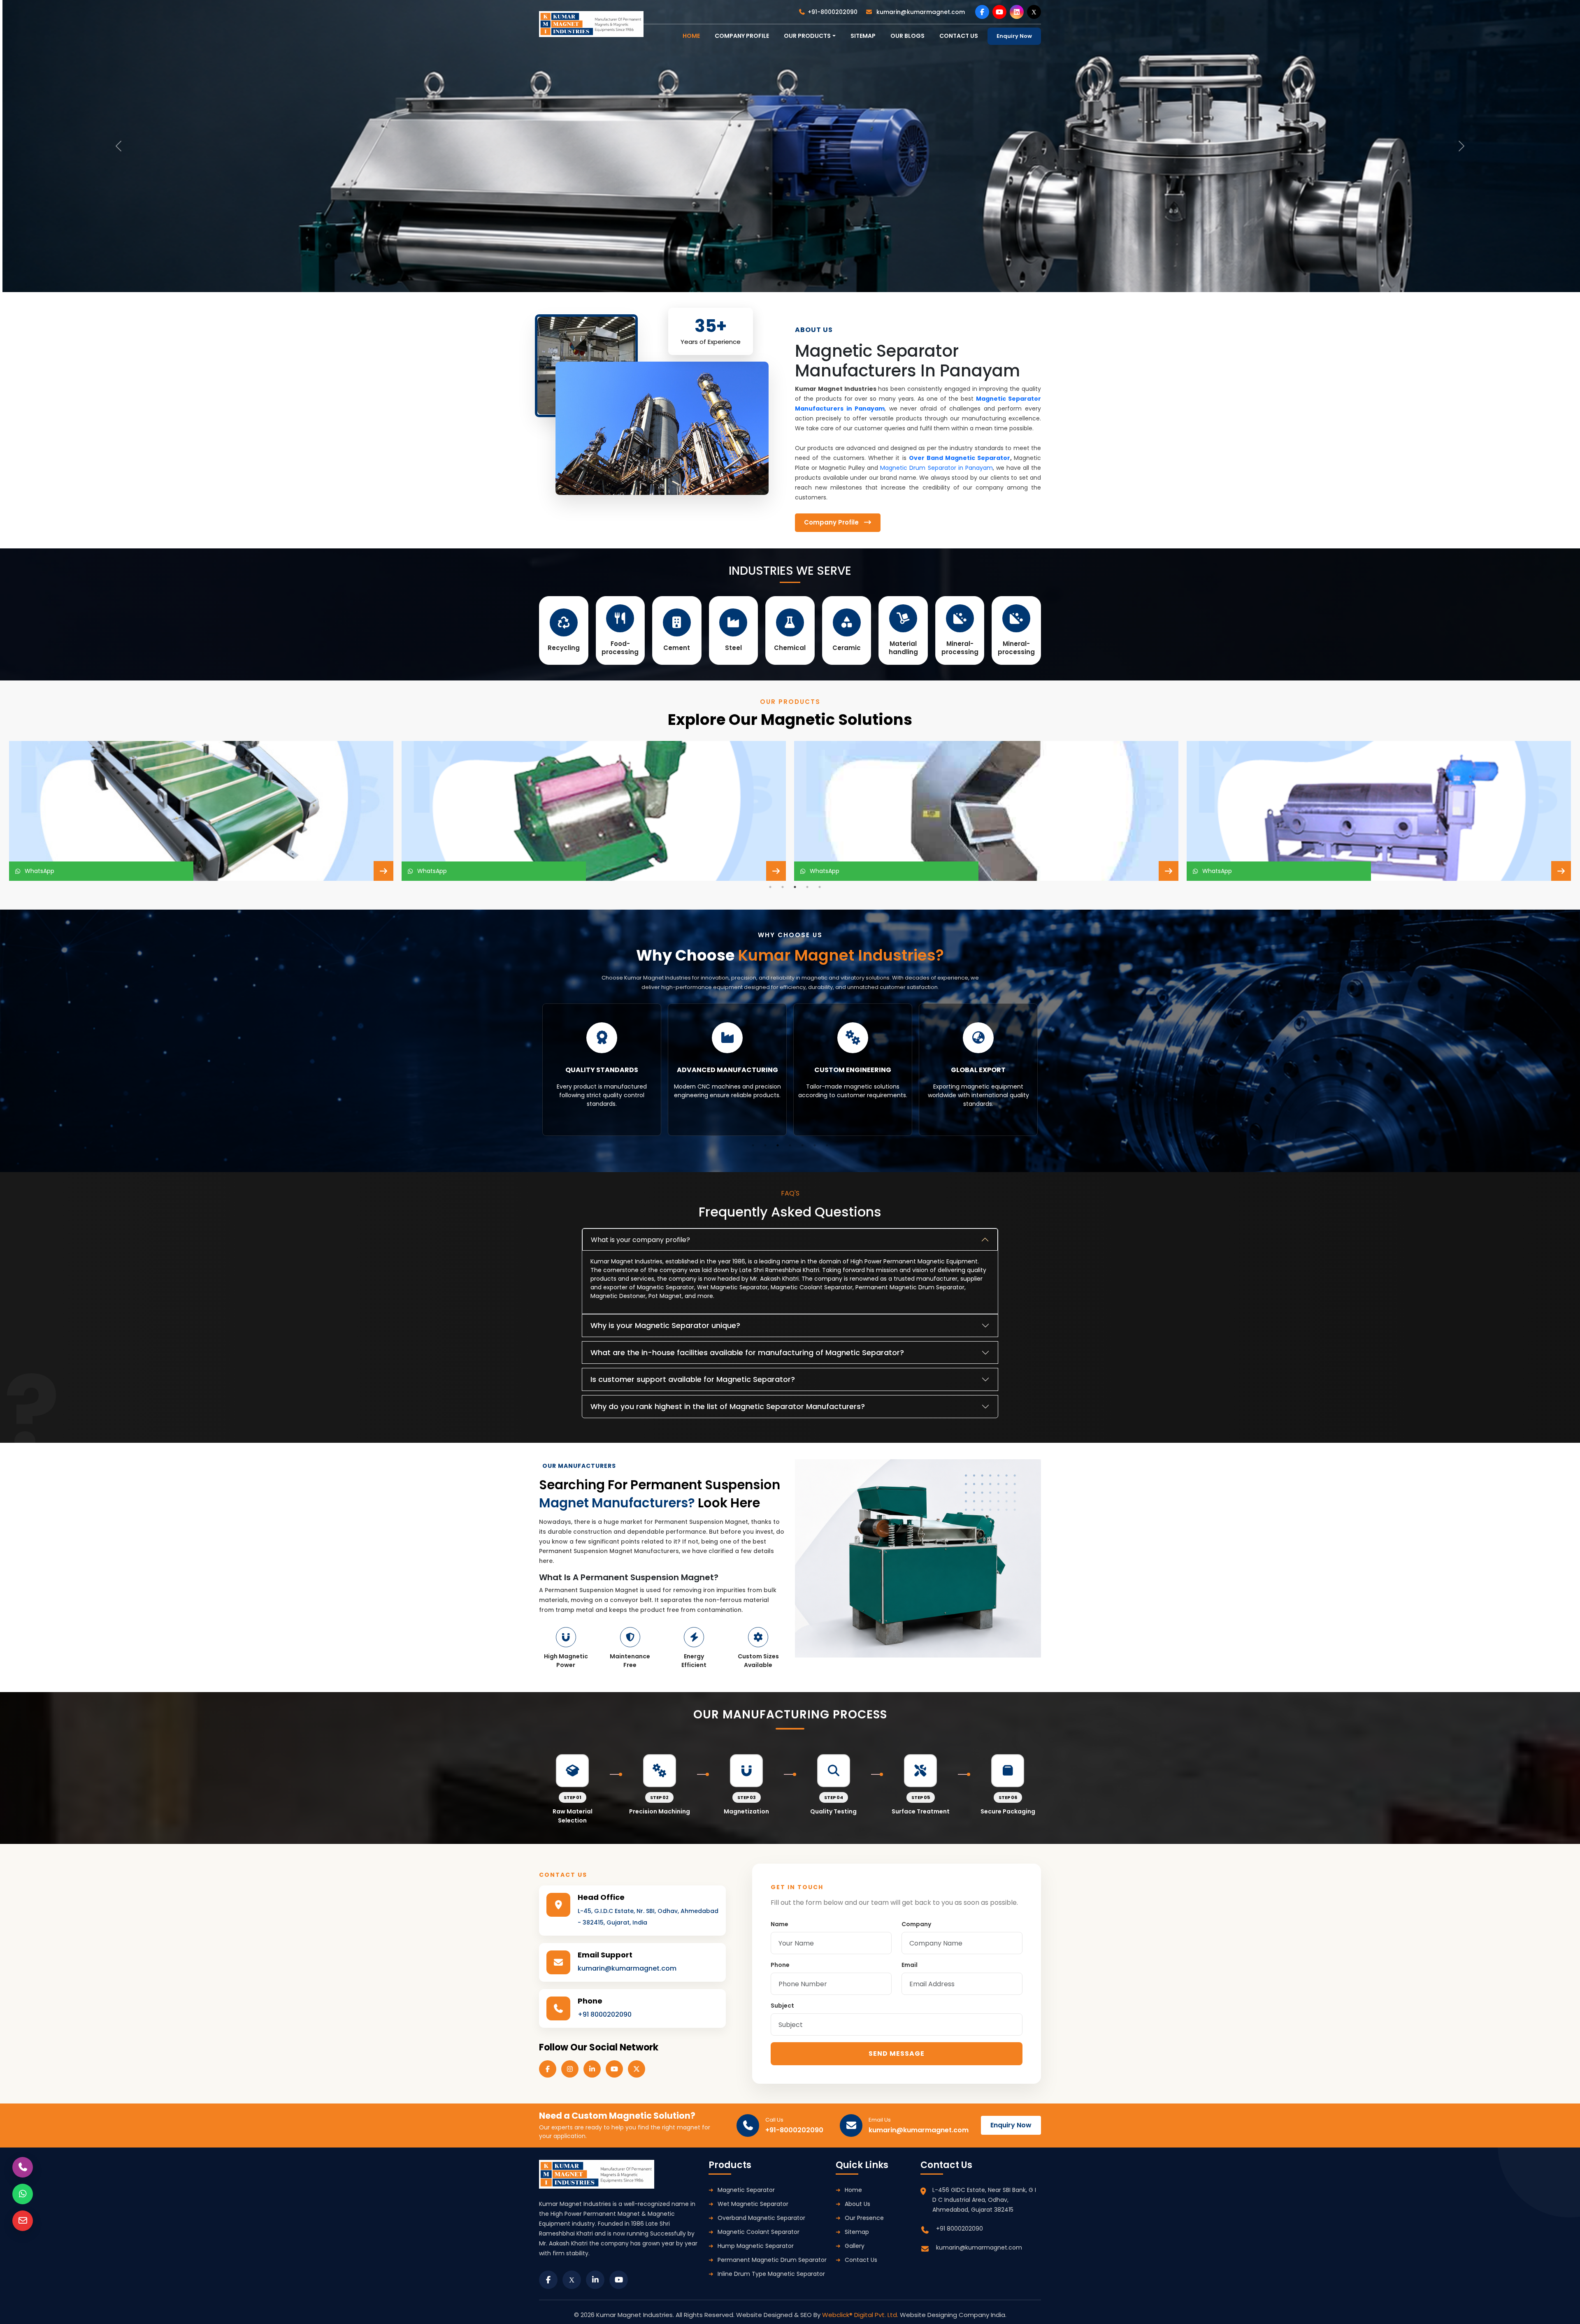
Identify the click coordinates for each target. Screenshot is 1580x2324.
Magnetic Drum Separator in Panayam (936, 468)
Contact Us (861, 2260)
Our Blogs (907, 36)
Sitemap (863, 36)
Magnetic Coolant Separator (759, 2232)
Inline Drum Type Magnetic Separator (771, 2274)
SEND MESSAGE (897, 2054)
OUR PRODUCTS (807, 36)
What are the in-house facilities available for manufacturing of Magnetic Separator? (747, 1352)
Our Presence (864, 2218)
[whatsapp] (23, 2194)
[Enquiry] (23, 2221)
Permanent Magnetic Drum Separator (772, 2260)
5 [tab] (820, 887)
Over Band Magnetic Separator (960, 458)
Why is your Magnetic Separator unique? (665, 1325)
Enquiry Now (1014, 36)
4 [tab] (807, 887)
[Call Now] (23, 2167)
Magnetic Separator (746, 2190)
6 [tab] (815, 1145)
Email (910, 1965)
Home (853, 2190)
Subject (782, 2006)
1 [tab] (770, 887)
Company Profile (742, 36)
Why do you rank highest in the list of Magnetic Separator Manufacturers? (728, 1406)
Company (916, 1924)
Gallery (855, 2246)
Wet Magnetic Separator (753, 2204)
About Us (857, 2204)
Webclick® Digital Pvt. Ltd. (861, 2315)
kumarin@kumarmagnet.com (920, 12)
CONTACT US (959, 36)
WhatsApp (38, 871)
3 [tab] (795, 887)
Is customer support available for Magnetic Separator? (693, 1379)
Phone (780, 1965)
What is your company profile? (640, 1240)
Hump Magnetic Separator (756, 2246)
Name (780, 1924)
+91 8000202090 (605, 2014)
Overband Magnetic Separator (761, 2218)
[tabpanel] (201, 811)
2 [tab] (783, 887)
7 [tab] (827, 1145)
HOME (691, 36)
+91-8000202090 (833, 12)
